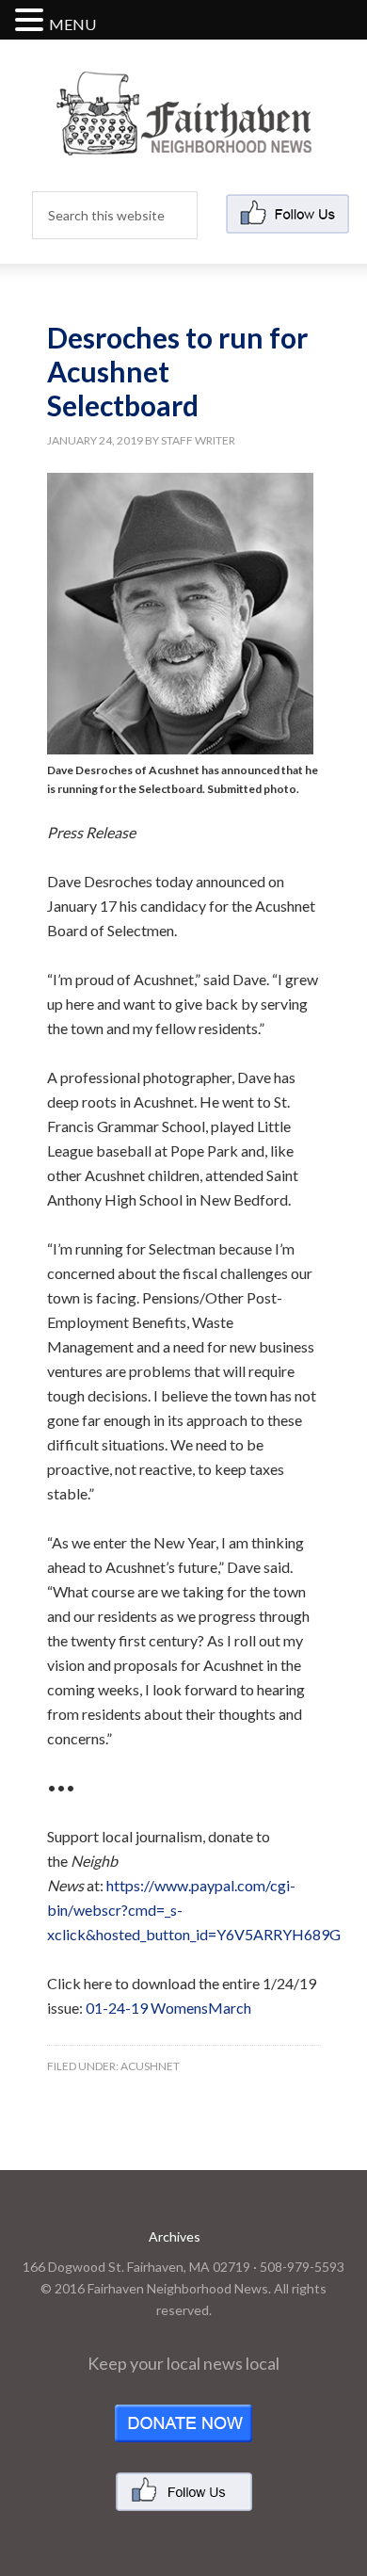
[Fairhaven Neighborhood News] (184, 140)
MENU (72, 24)
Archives (175, 2236)
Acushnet (150, 2066)
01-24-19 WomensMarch (168, 2008)
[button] (32, 21)
